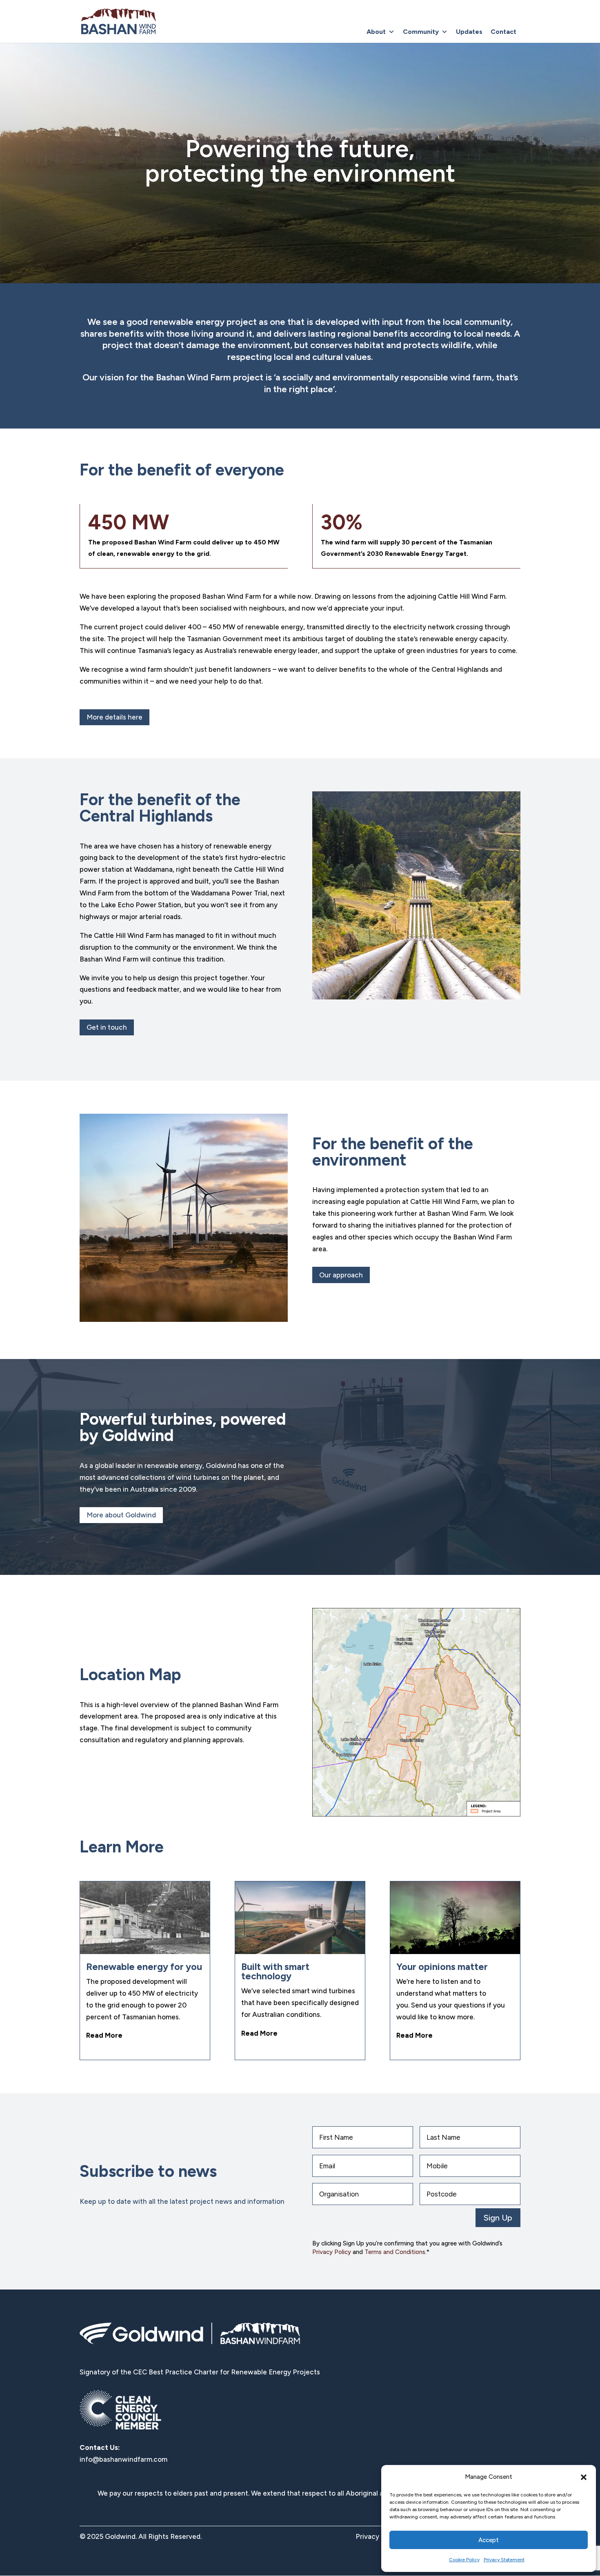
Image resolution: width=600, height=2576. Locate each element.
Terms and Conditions (395, 2252)
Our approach (341, 1275)
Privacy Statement (504, 2560)
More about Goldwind (121, 1515)
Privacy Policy (332, 2252)
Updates (469, 32)
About (376, 32)
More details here (114, 717)
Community (421, 32)
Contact (503, 32)
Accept (489, 2540)
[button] (584, 2477)
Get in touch (107, 1027)
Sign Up (498, 2218)
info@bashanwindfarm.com (123, 2459)
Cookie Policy (464, 2560)
